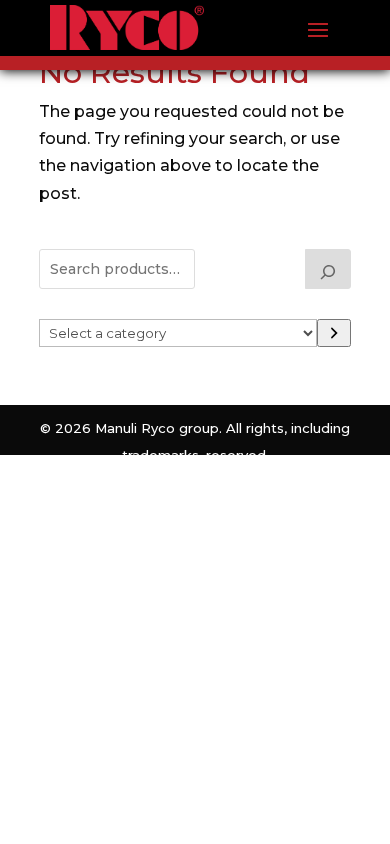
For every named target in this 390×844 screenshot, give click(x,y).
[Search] (328, 269)
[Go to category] (334, 333)
